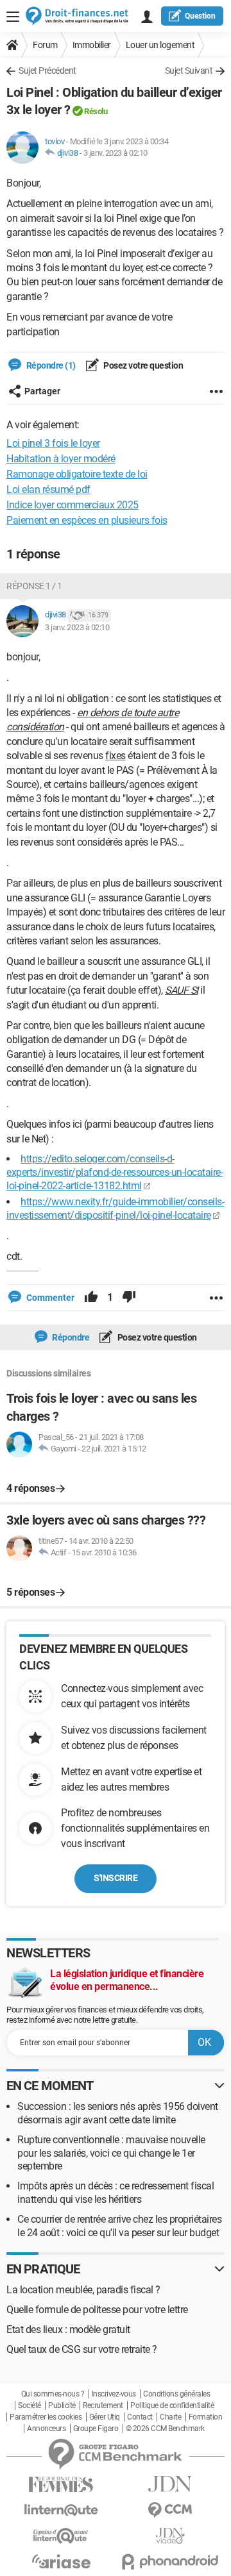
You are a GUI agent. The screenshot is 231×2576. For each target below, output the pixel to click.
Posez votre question (143, 365)
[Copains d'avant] (61, 2536)
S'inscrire (116, 1878)
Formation (206, 2417)
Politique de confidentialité (172, 2405)
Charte (170, 2417)
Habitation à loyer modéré (61, 459)
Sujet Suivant (189, 71)
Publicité (62, 2405)
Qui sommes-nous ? (53, 2394)
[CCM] (170, 2510)
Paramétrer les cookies (46, 2417)
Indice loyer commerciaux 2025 (73, 505)
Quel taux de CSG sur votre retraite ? (82, 2349)
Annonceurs (46, 2429)
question (200, 16)
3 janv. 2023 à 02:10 (116, 153)
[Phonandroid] (170, 2562)
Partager (42, 391)
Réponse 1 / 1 (34, 586)
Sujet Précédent (47, 71)
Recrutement (103, 2405)
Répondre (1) (50, 365)
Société (30, 2405)
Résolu (96, 111)
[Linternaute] (61, 2510)
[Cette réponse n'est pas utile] (129, 1298)
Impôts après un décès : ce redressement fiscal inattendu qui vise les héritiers (116, 2193)
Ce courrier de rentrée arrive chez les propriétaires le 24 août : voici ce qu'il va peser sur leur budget (119, 2226)
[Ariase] (61, 2561)
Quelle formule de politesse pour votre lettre (97, 2310)
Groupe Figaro (96, 2429)
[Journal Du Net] (170, 2484)
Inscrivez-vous (114, 2394)
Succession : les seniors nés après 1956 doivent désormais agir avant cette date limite (118, 2113)
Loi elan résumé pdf (48, 489)
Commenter (49, 1298)
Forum (45, 45)
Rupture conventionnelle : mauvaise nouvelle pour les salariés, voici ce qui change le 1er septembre (111, 2153)
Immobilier (92, 45)
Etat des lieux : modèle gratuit (68, 2329)
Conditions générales (176, 2394)
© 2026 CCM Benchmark (165, 2429)
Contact (140, 2417)
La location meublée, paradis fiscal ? (83, 2290)
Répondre (70, 1337)
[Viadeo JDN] (170, 2536)
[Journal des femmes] (61, 2485)
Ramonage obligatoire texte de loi (77, 474)
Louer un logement (160, 45)
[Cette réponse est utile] (91, 1298)
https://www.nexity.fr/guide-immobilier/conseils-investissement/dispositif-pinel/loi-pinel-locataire (115, 1209)
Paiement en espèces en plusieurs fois (87, 520)
